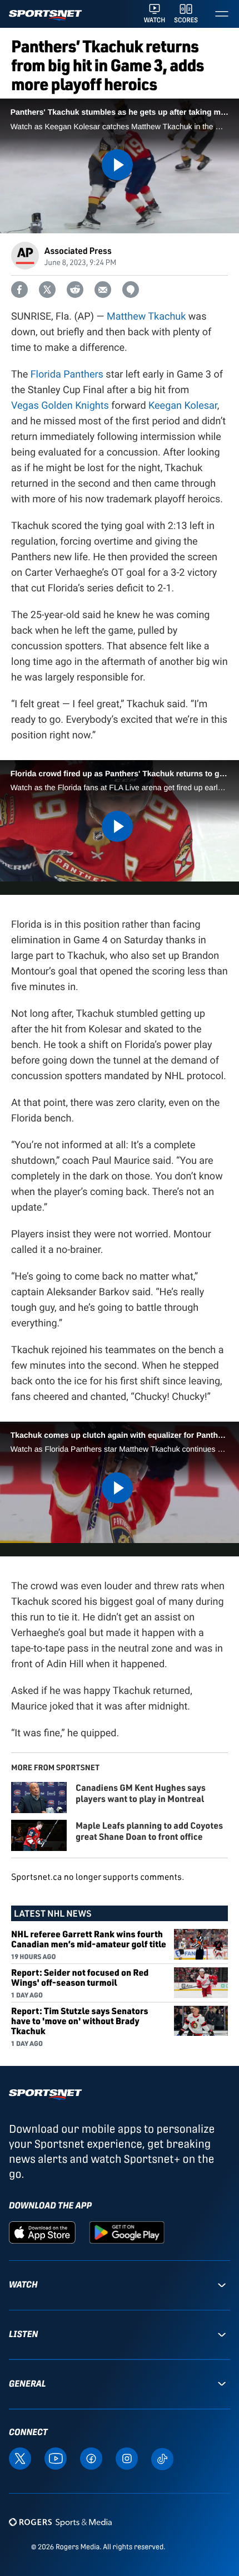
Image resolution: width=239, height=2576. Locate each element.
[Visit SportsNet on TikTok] (162, 2458)
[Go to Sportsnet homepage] (45, 15)
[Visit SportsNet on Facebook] (91, 2458)
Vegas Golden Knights (60, 406)
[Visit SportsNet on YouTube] (56, 2458)
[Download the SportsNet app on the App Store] (42, 2232)
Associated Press (78, 250)
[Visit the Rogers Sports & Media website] (60, 2522)
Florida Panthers (67, 374)
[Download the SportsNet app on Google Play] (127, 2232)
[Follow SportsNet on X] (20, 2458)
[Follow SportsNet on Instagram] (127, 2458)
